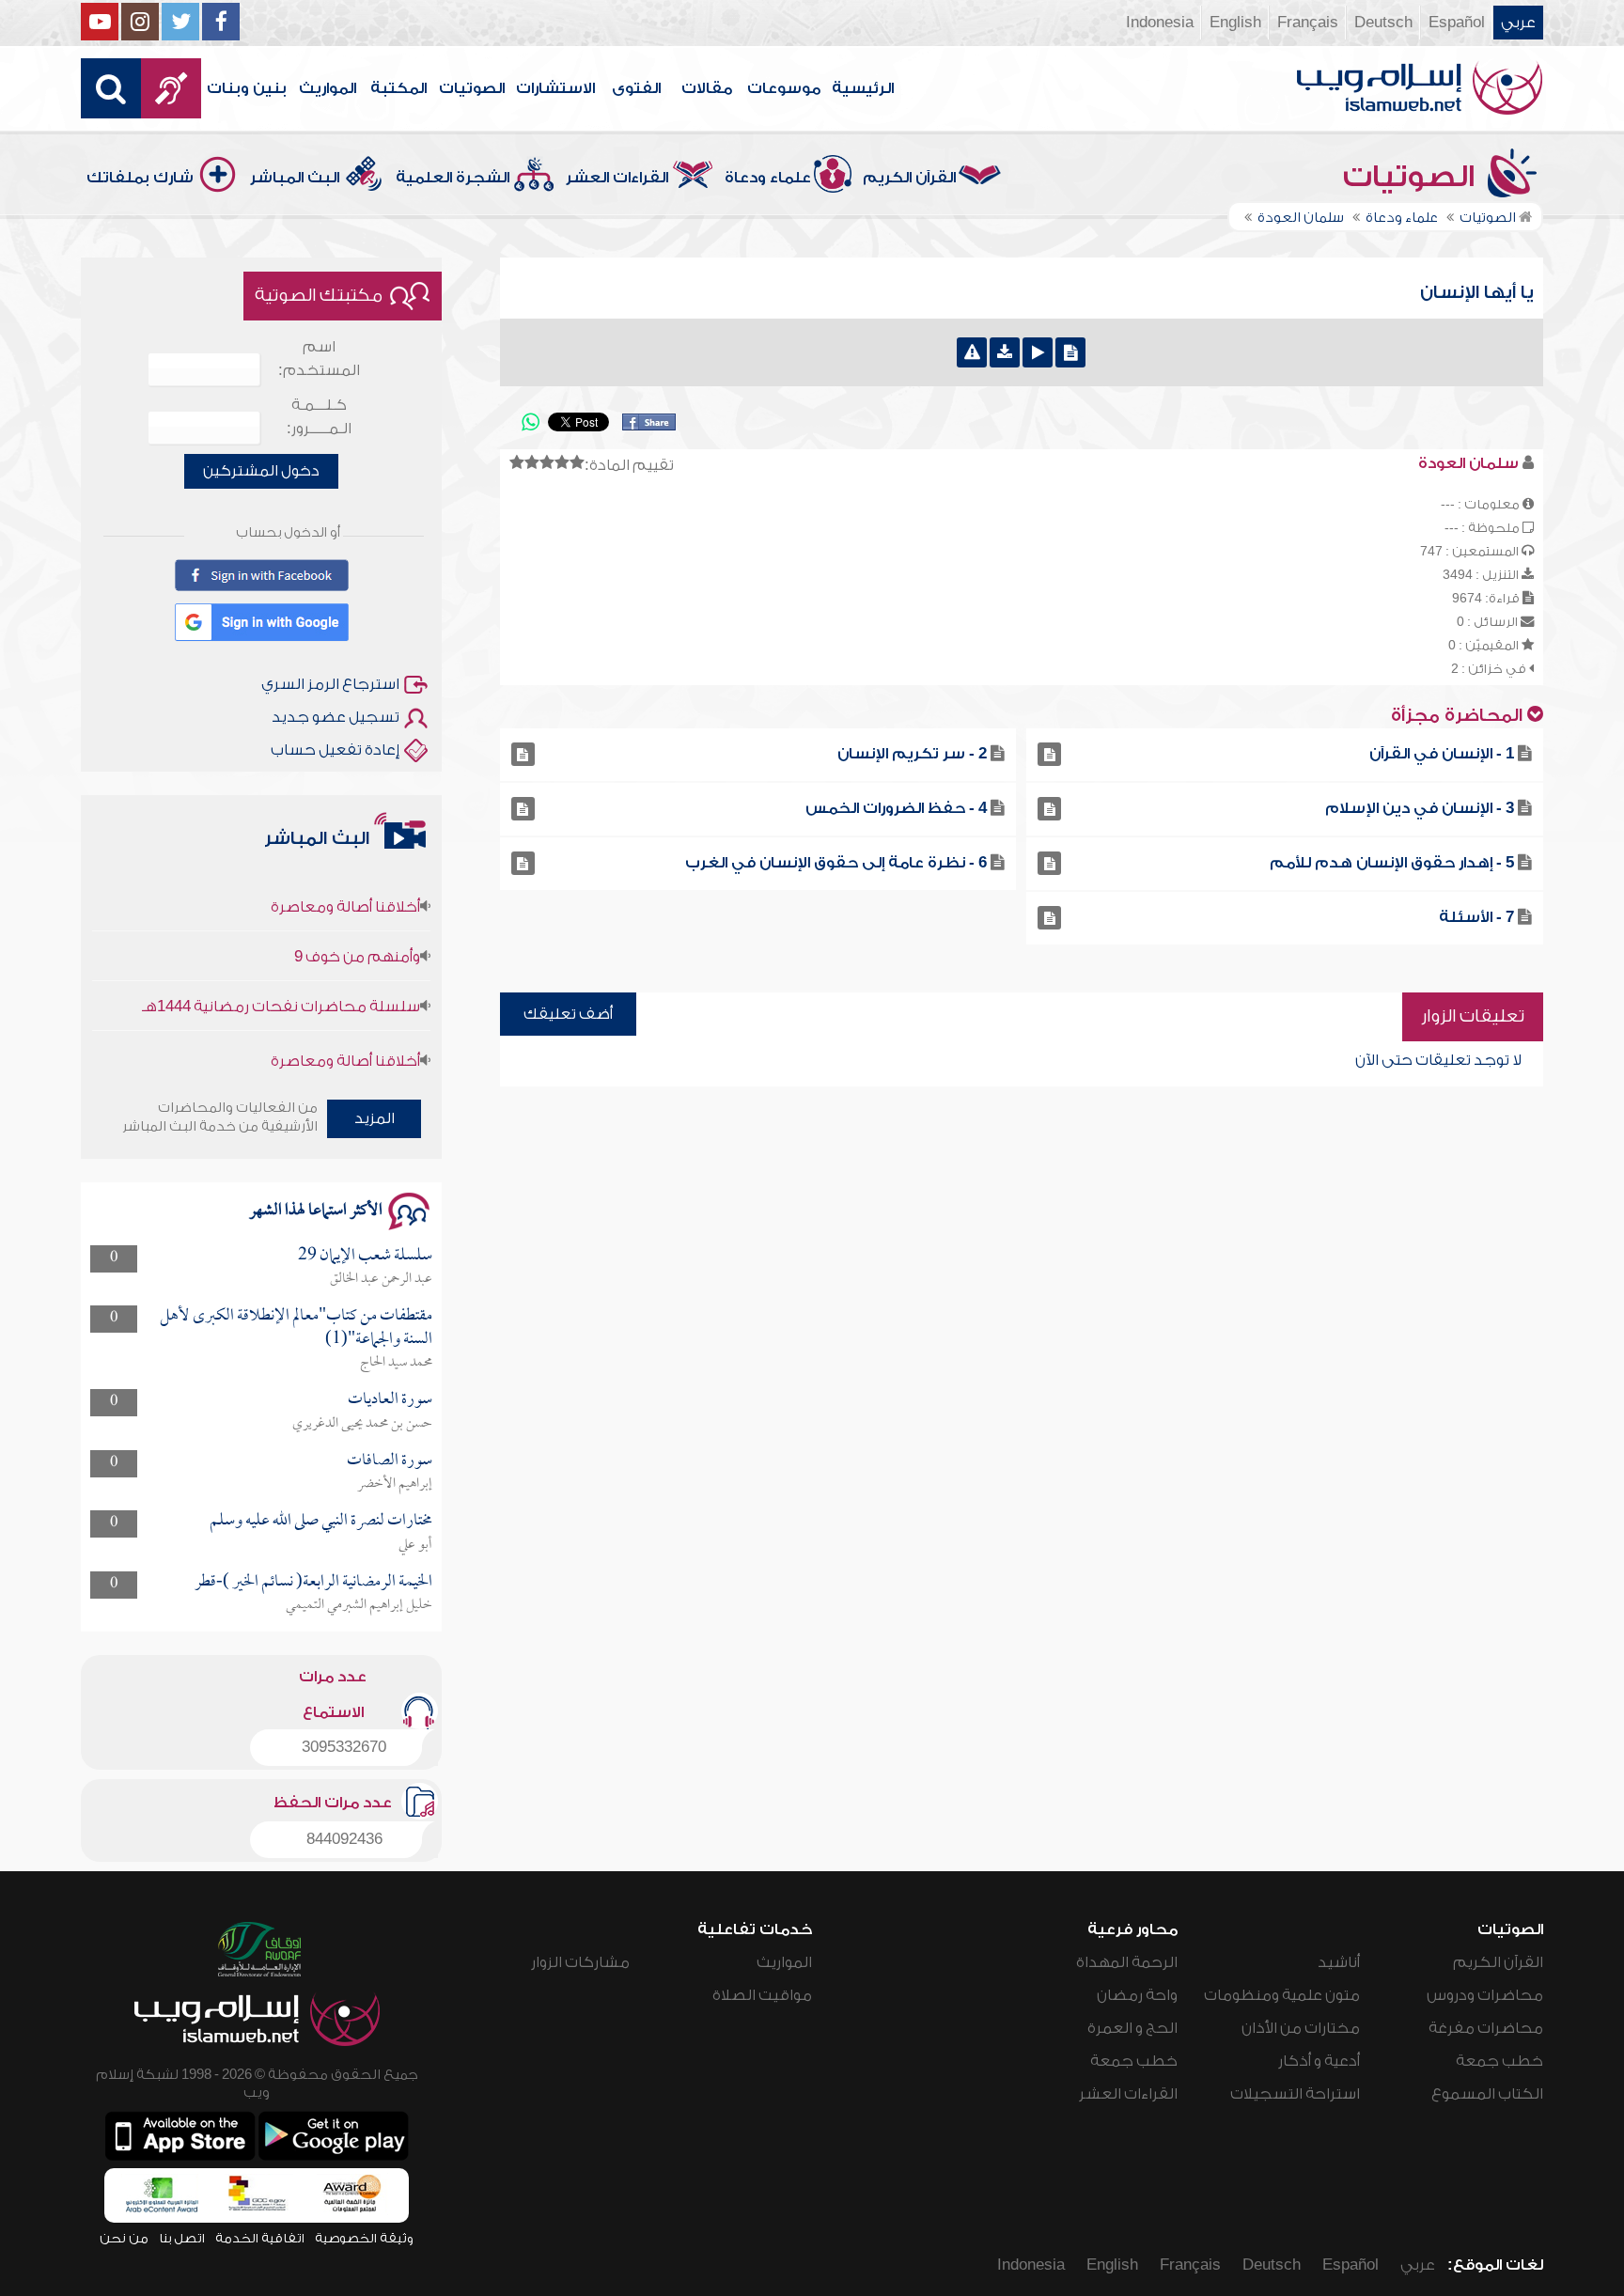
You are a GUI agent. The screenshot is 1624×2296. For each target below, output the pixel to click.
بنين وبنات (247, 88)
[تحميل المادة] (1005, 352)
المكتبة (398, 88)
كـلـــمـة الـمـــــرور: (319, 417)
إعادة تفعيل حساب (335, 750)
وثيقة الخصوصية (364, 2238)
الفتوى (636, 88)
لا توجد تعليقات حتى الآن (1438, 1060)
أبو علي (415, 1545)
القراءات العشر (617, 178)
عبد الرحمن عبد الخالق (381, 1279)
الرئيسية (863, 88)
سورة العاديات (390, 1400)
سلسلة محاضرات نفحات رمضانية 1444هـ (281, 973)
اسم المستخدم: (319, 359)
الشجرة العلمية (453, 178)
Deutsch (1383, 23)
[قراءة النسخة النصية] (1070, 352)
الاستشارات (555, 88)
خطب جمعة (1499, 2061)
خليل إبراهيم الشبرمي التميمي (359, 1605)
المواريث (328, 88)
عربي (1518, 23)
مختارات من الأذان (1301, 2028)
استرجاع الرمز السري (330, 684)
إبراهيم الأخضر (395, 1484)
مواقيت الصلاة (762, 1995)
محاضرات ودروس (1485, 1995)
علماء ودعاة (768, 178)
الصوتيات (472, 88)
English (1235, 23)
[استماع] (1038, 352)
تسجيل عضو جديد (336, 717)
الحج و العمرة (1132, 2028)
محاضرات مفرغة (1486, 2028)
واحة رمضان (1137, 1995)
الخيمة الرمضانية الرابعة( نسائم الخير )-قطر (313, 1582)
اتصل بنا (182, 2238)
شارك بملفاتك (140, 178)
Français (1308, 23)
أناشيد (1339, 1962)
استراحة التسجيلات (1295, 2094)
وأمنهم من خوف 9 (357, 923)
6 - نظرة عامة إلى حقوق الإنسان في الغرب (836, 863)
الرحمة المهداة (1127, 1962)
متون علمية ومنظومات (1282, 1995)
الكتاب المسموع (1487, 2094)
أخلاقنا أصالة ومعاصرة (345, 873)
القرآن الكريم (909, 178)
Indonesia (1160, 23)
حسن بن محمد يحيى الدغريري (362, 1424)
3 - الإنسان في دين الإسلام (1420, 808)
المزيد (375, 1118)
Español (1457, 23)
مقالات (707, 88)
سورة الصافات (390, 1461)
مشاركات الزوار (580, 1962)
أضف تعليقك (568, 1014)
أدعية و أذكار (1319, 2061)
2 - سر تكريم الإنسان (912, 754)
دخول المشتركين (261, 471)
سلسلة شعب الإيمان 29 (365, 1256)
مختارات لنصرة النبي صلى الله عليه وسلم (321, 1521)
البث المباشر (295, 178)
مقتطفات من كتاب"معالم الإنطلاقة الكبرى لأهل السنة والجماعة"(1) (296, 1328)
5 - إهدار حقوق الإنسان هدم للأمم (1392, 863)
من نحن (124, 2238)
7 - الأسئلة (1476, 917)
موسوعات (784, 88)
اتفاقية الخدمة (260, 2238)
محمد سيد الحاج (396, 1363)
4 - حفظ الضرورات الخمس (896, 808)
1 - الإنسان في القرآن (1442, 754)
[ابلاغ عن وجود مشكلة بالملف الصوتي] (972, 352)
